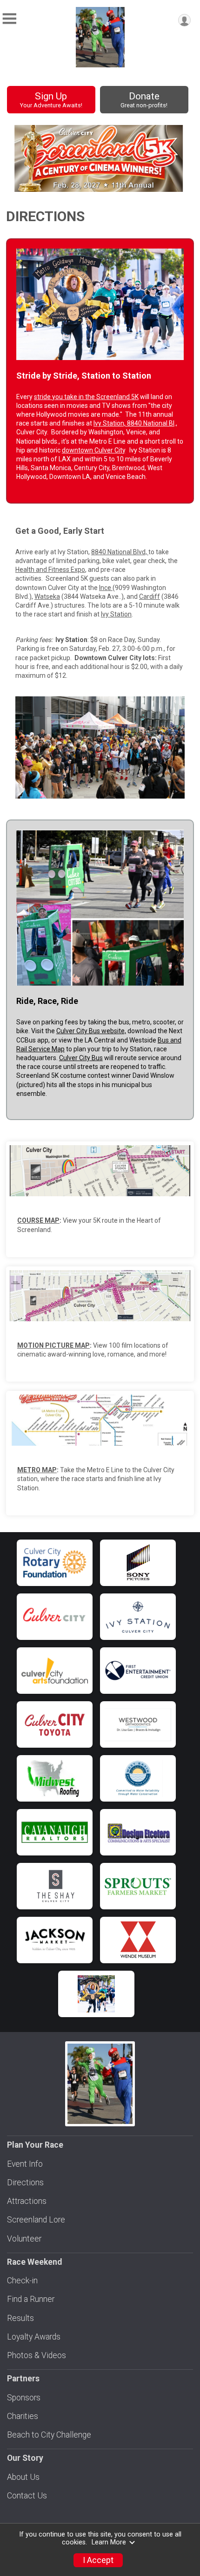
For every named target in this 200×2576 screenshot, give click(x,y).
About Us (23, 2477)
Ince (106, 588)
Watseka (47, 596)
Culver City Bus (81, 1058)
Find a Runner (31, 2299)
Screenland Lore (36, 2220)
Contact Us (27, 2496)
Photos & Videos (37, 2355)
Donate (144, 100)
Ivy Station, (110, 423)
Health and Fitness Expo (50, 570)
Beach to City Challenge (49, 2435)
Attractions (27, 2201)
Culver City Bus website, (91, 1031)
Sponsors (24, 2398)
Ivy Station (116, 614)
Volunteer (24, 2239)
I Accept (98, 2560)
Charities (23, 2416)
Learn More (109, 2542)
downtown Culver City (93, 450)
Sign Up (51, 100)
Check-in (22, 2281)
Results (20, 2318)
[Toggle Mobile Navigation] (9, 19)
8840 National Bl (151, 423)
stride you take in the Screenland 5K (86, 397)
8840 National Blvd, (120, 552)
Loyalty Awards (34, 2337)
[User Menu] (184, 20)
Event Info (25, 2164)
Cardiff (150, 596)
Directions (25, 2183)
